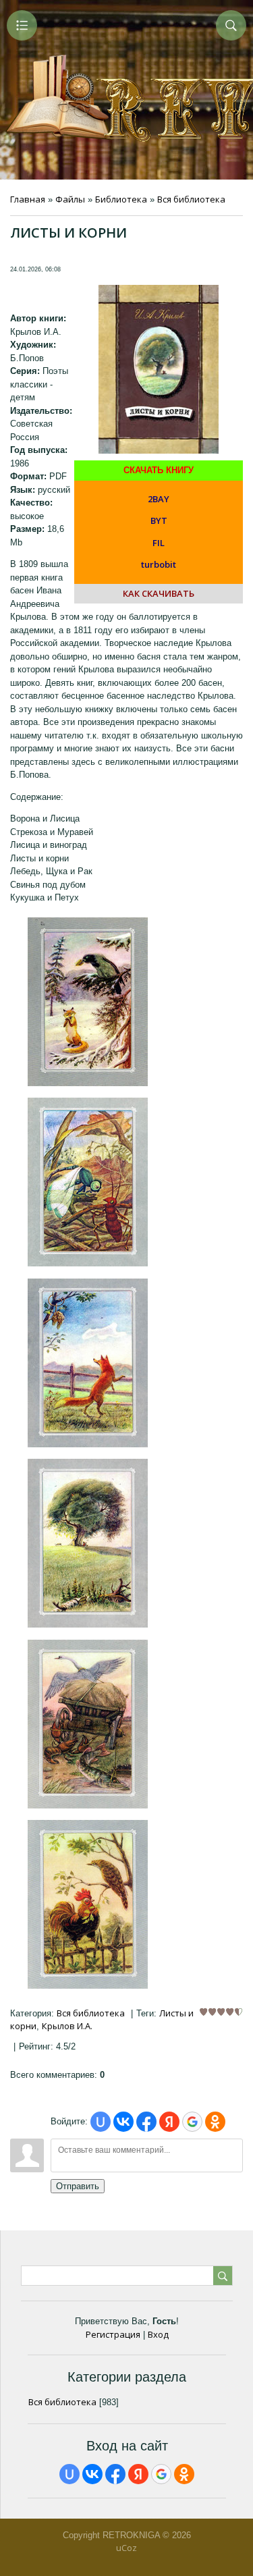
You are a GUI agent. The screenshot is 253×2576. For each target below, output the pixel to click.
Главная (28, 199)
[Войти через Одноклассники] (215, 2122)
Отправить (78, 2186)
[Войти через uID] (101, 2122)
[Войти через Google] (192, 2122)
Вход (158, 2334)
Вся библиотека (191, 199)
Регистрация (113, 2334)
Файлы (70, 199)
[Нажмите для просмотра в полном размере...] (88, 1083)
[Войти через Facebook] (146, 2122)
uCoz (126, 2548)
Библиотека (121, 199)
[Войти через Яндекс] (169, 2122)
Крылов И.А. (67, 2026)
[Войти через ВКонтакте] (123, 2122)
